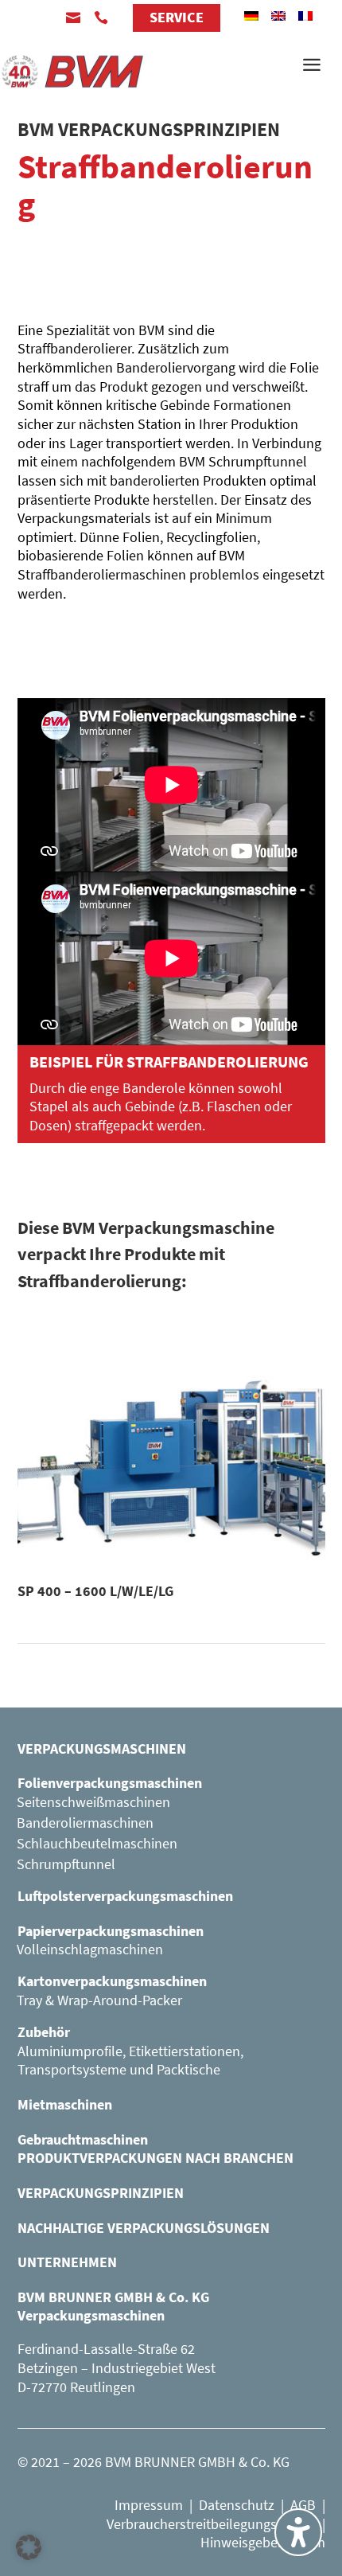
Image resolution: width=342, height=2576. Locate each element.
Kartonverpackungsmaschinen (112, 1981)
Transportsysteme (72, 2069)
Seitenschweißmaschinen (93, 1802)
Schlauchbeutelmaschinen (97, 1843)
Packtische (188, 2069)
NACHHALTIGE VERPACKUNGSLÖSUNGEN (144, 2228)
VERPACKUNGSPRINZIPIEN (101, 2193)
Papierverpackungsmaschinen (111, 1931)
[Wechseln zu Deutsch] (251, 16)
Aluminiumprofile (70, 2051)
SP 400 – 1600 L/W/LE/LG (95, 1591)
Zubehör (44, 2032)
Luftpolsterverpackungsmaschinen (125, 1896)
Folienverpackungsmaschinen (110, 1783)
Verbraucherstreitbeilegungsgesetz (211, 2524)
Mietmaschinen (65, 2104)
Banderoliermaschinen (85, 1823)
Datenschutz (237, 2505)
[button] (29, 2547)
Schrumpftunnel (66, 1864)
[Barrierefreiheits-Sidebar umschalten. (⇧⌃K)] (298, 2532)
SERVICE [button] (177, 17)
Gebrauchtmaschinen (83, 2139)
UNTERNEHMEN (67, 2262)
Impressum (149, 2505)
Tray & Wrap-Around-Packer (99, 2000)
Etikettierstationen (185, 2051)
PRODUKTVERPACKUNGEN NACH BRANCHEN (155, 2158)
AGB (303, 2505)
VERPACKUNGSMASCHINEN (102, 1749)
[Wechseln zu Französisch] (305, 16)
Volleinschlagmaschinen (90, 1949)
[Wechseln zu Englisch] (278, 16)
